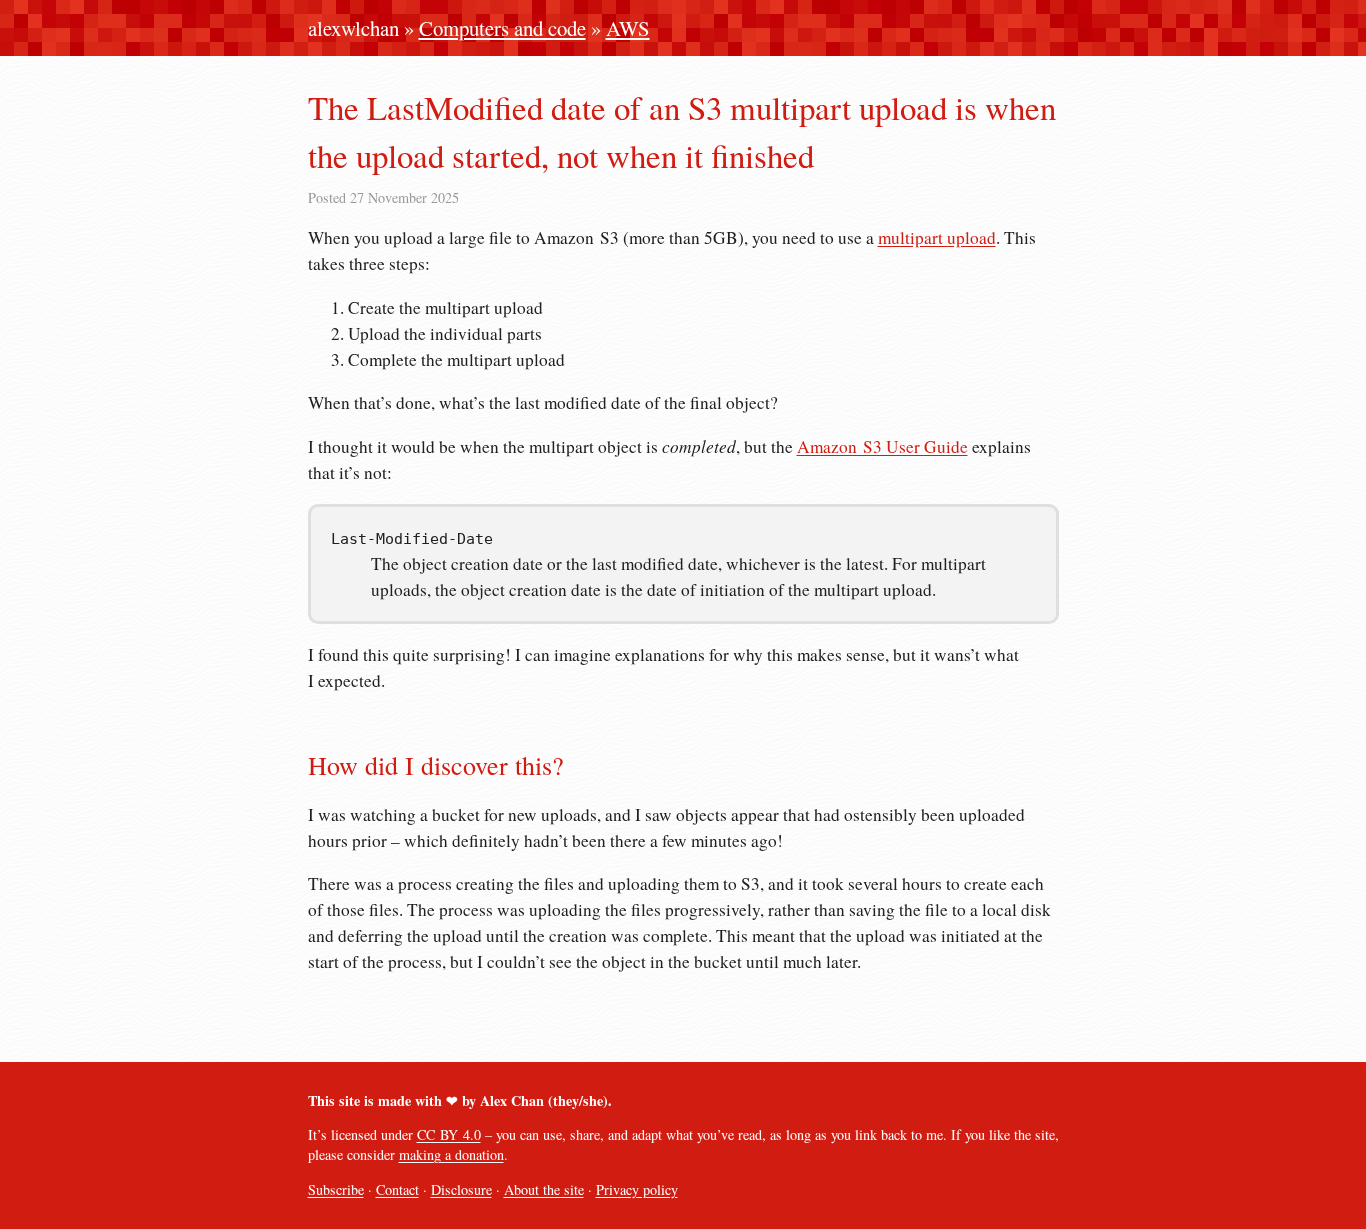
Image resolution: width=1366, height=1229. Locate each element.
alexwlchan (353, 28)
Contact (397, 1189)
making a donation (451, 1154)
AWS (628, 28)
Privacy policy (637, 1189)
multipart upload (937, 237)
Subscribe (336, 1189)
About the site (544, 1189)
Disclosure (461, 1189)
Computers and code (502, 28)
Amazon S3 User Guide (882, 446)
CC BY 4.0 (449, 1134)
